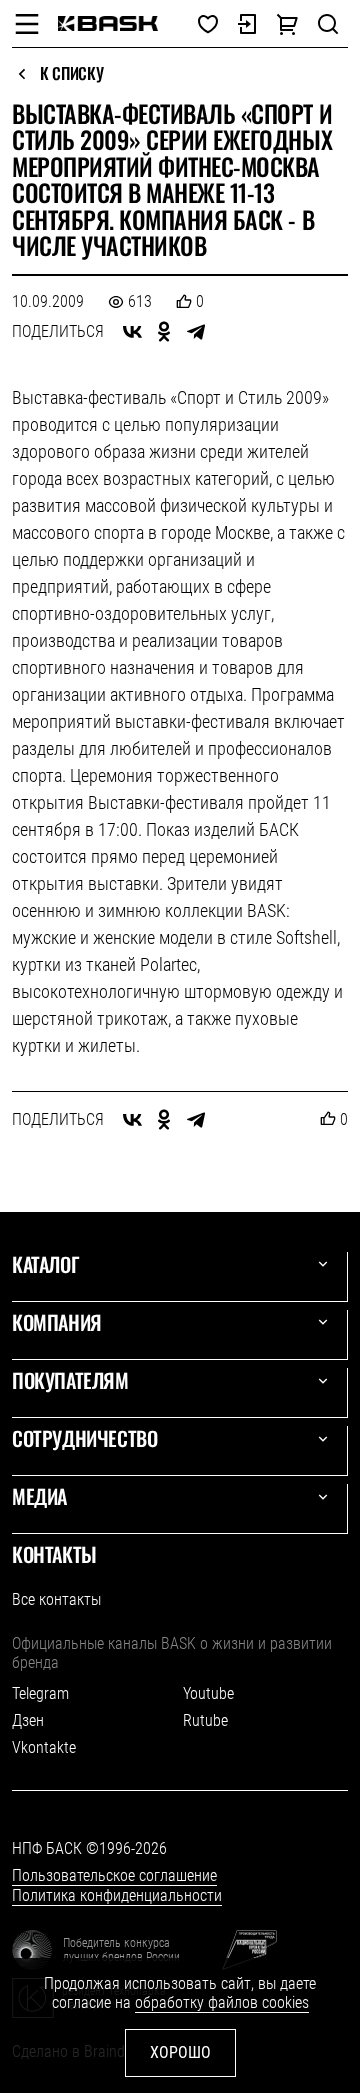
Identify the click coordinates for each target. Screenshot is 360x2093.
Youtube (208, 1693)
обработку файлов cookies (222, 2002)
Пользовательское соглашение (114, 1875)
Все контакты (56, 1599)
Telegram (40, 1693)
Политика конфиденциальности (117, 1895)
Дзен (28, 1720)
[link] (108, 23)
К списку (71, 74)
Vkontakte (44, 1747)
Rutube (205, 1720)
